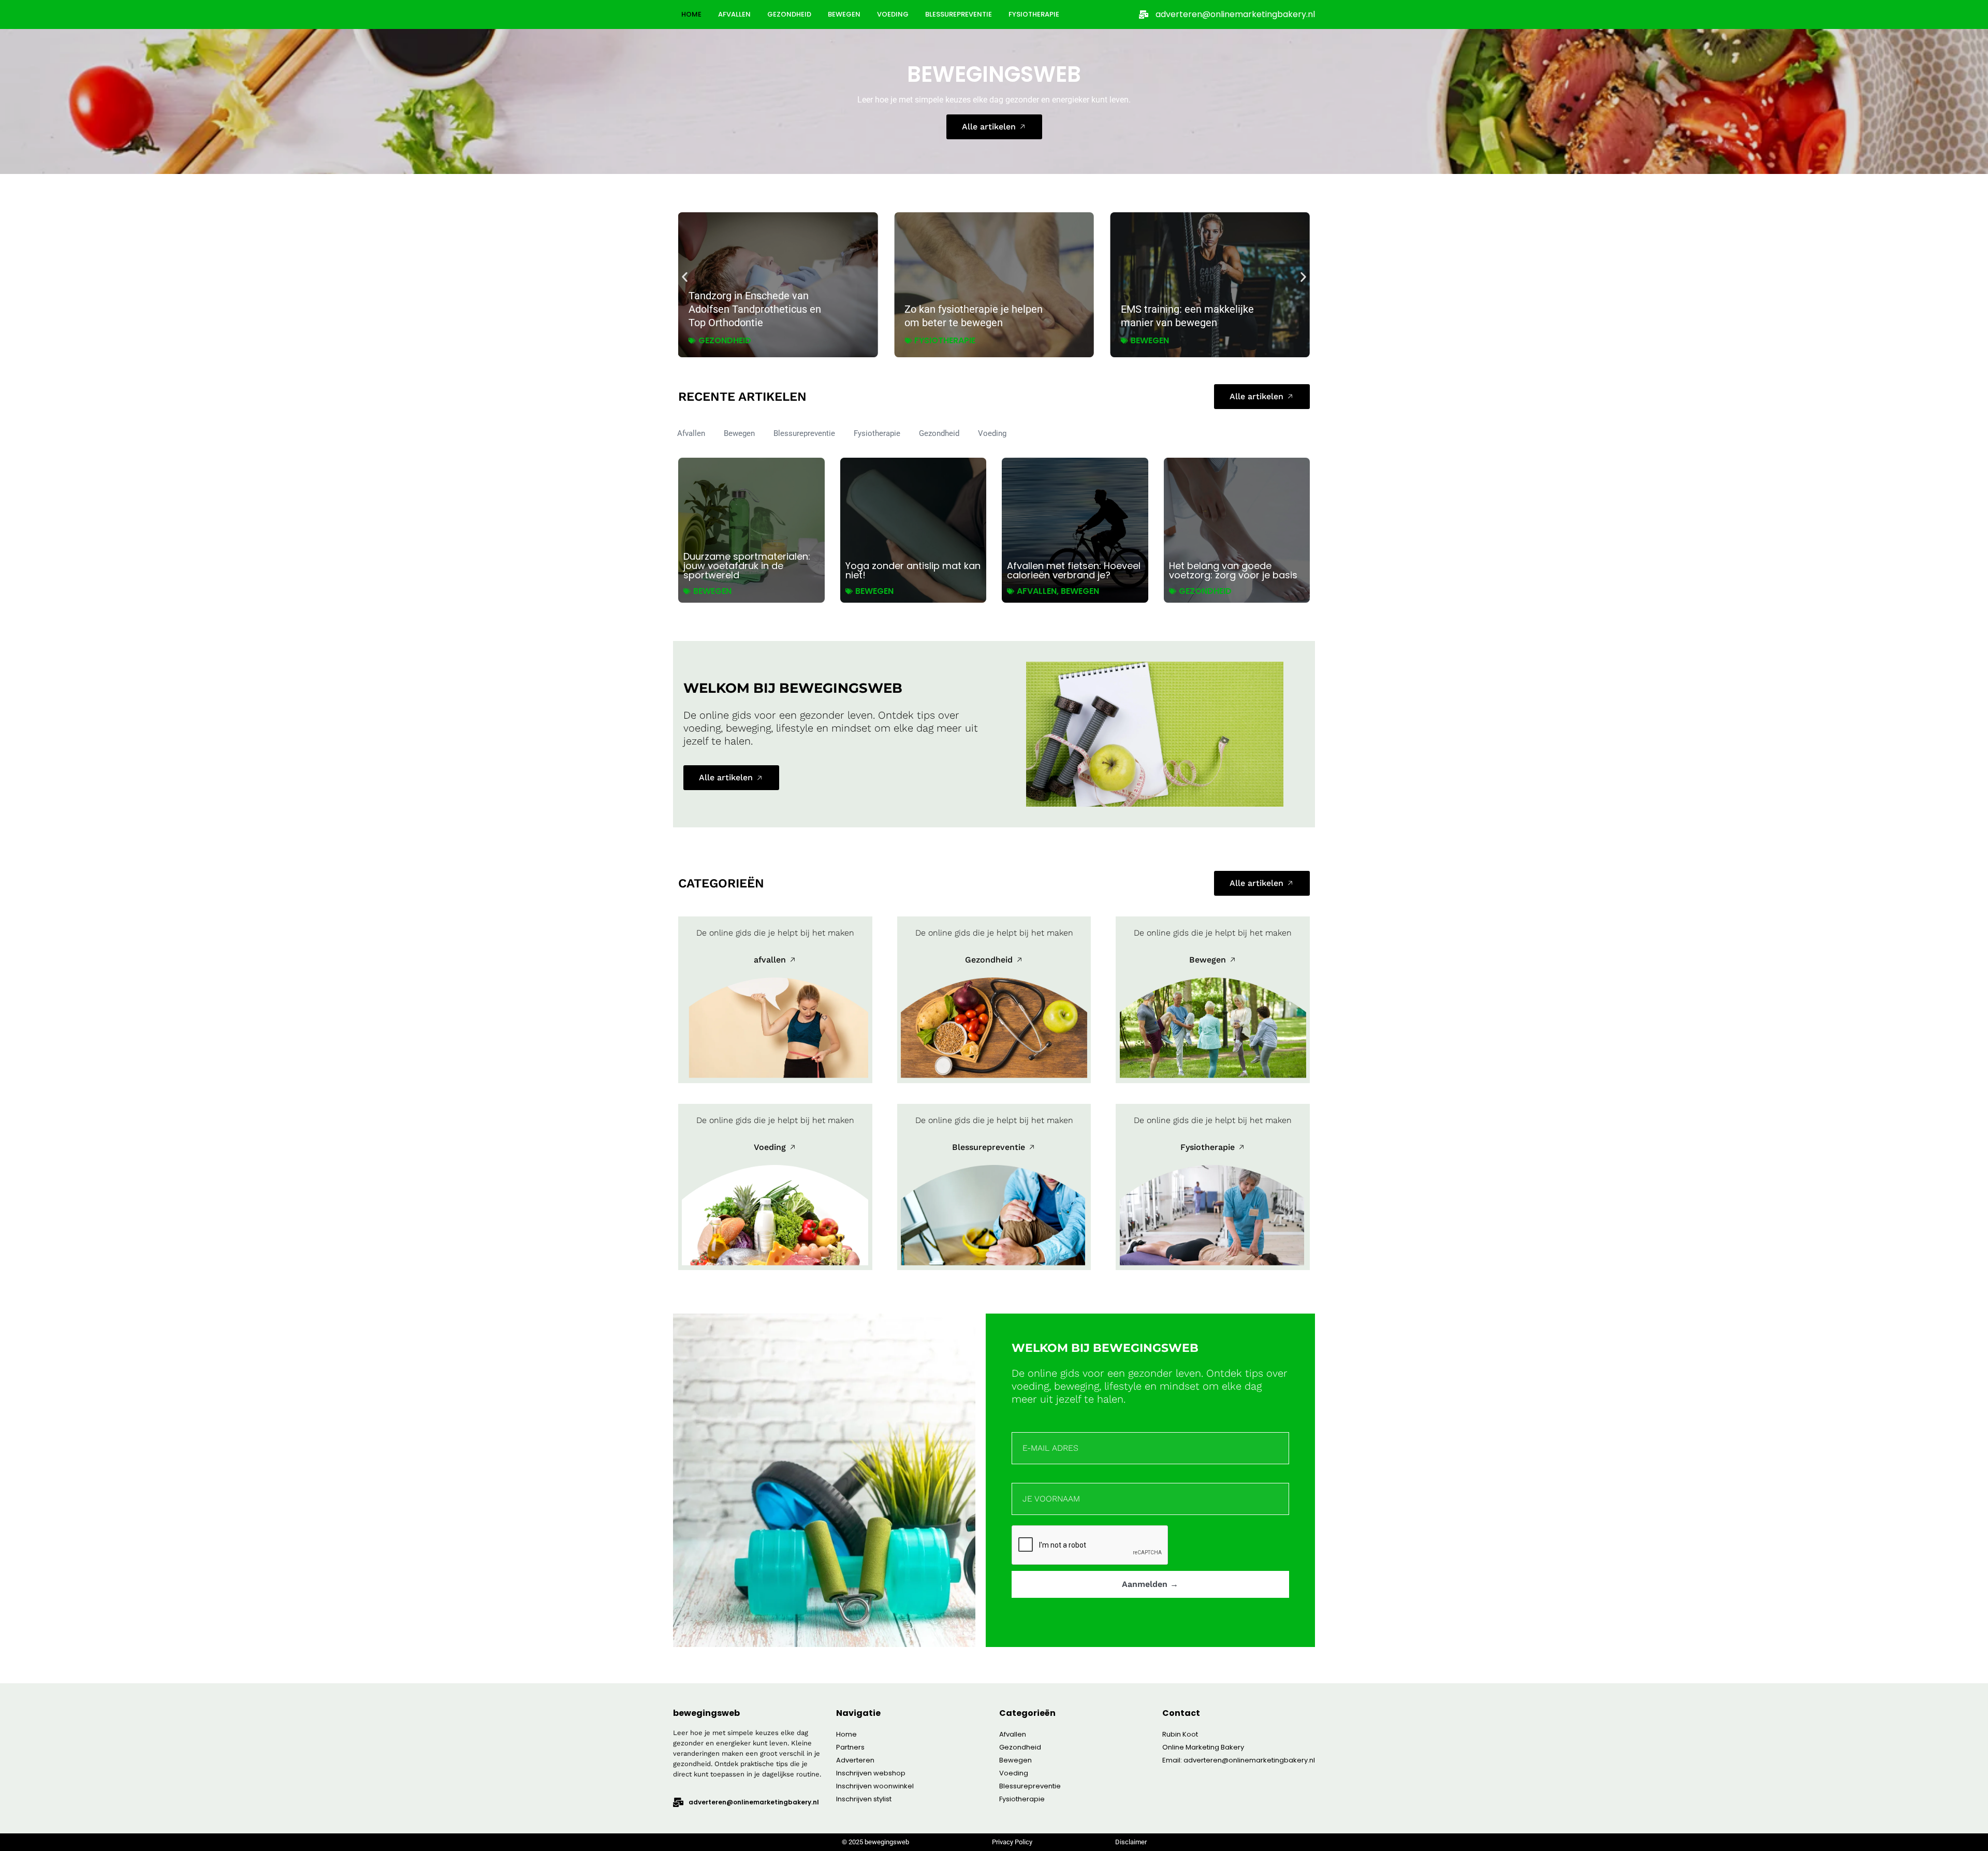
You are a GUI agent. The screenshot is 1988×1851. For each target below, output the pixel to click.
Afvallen (734, 14)
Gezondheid (789, 14)
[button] (685, 277)
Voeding (893, 14)
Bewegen (844, 14)
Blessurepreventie (959, 14)
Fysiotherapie (1034, 14)
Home (691, 14)
